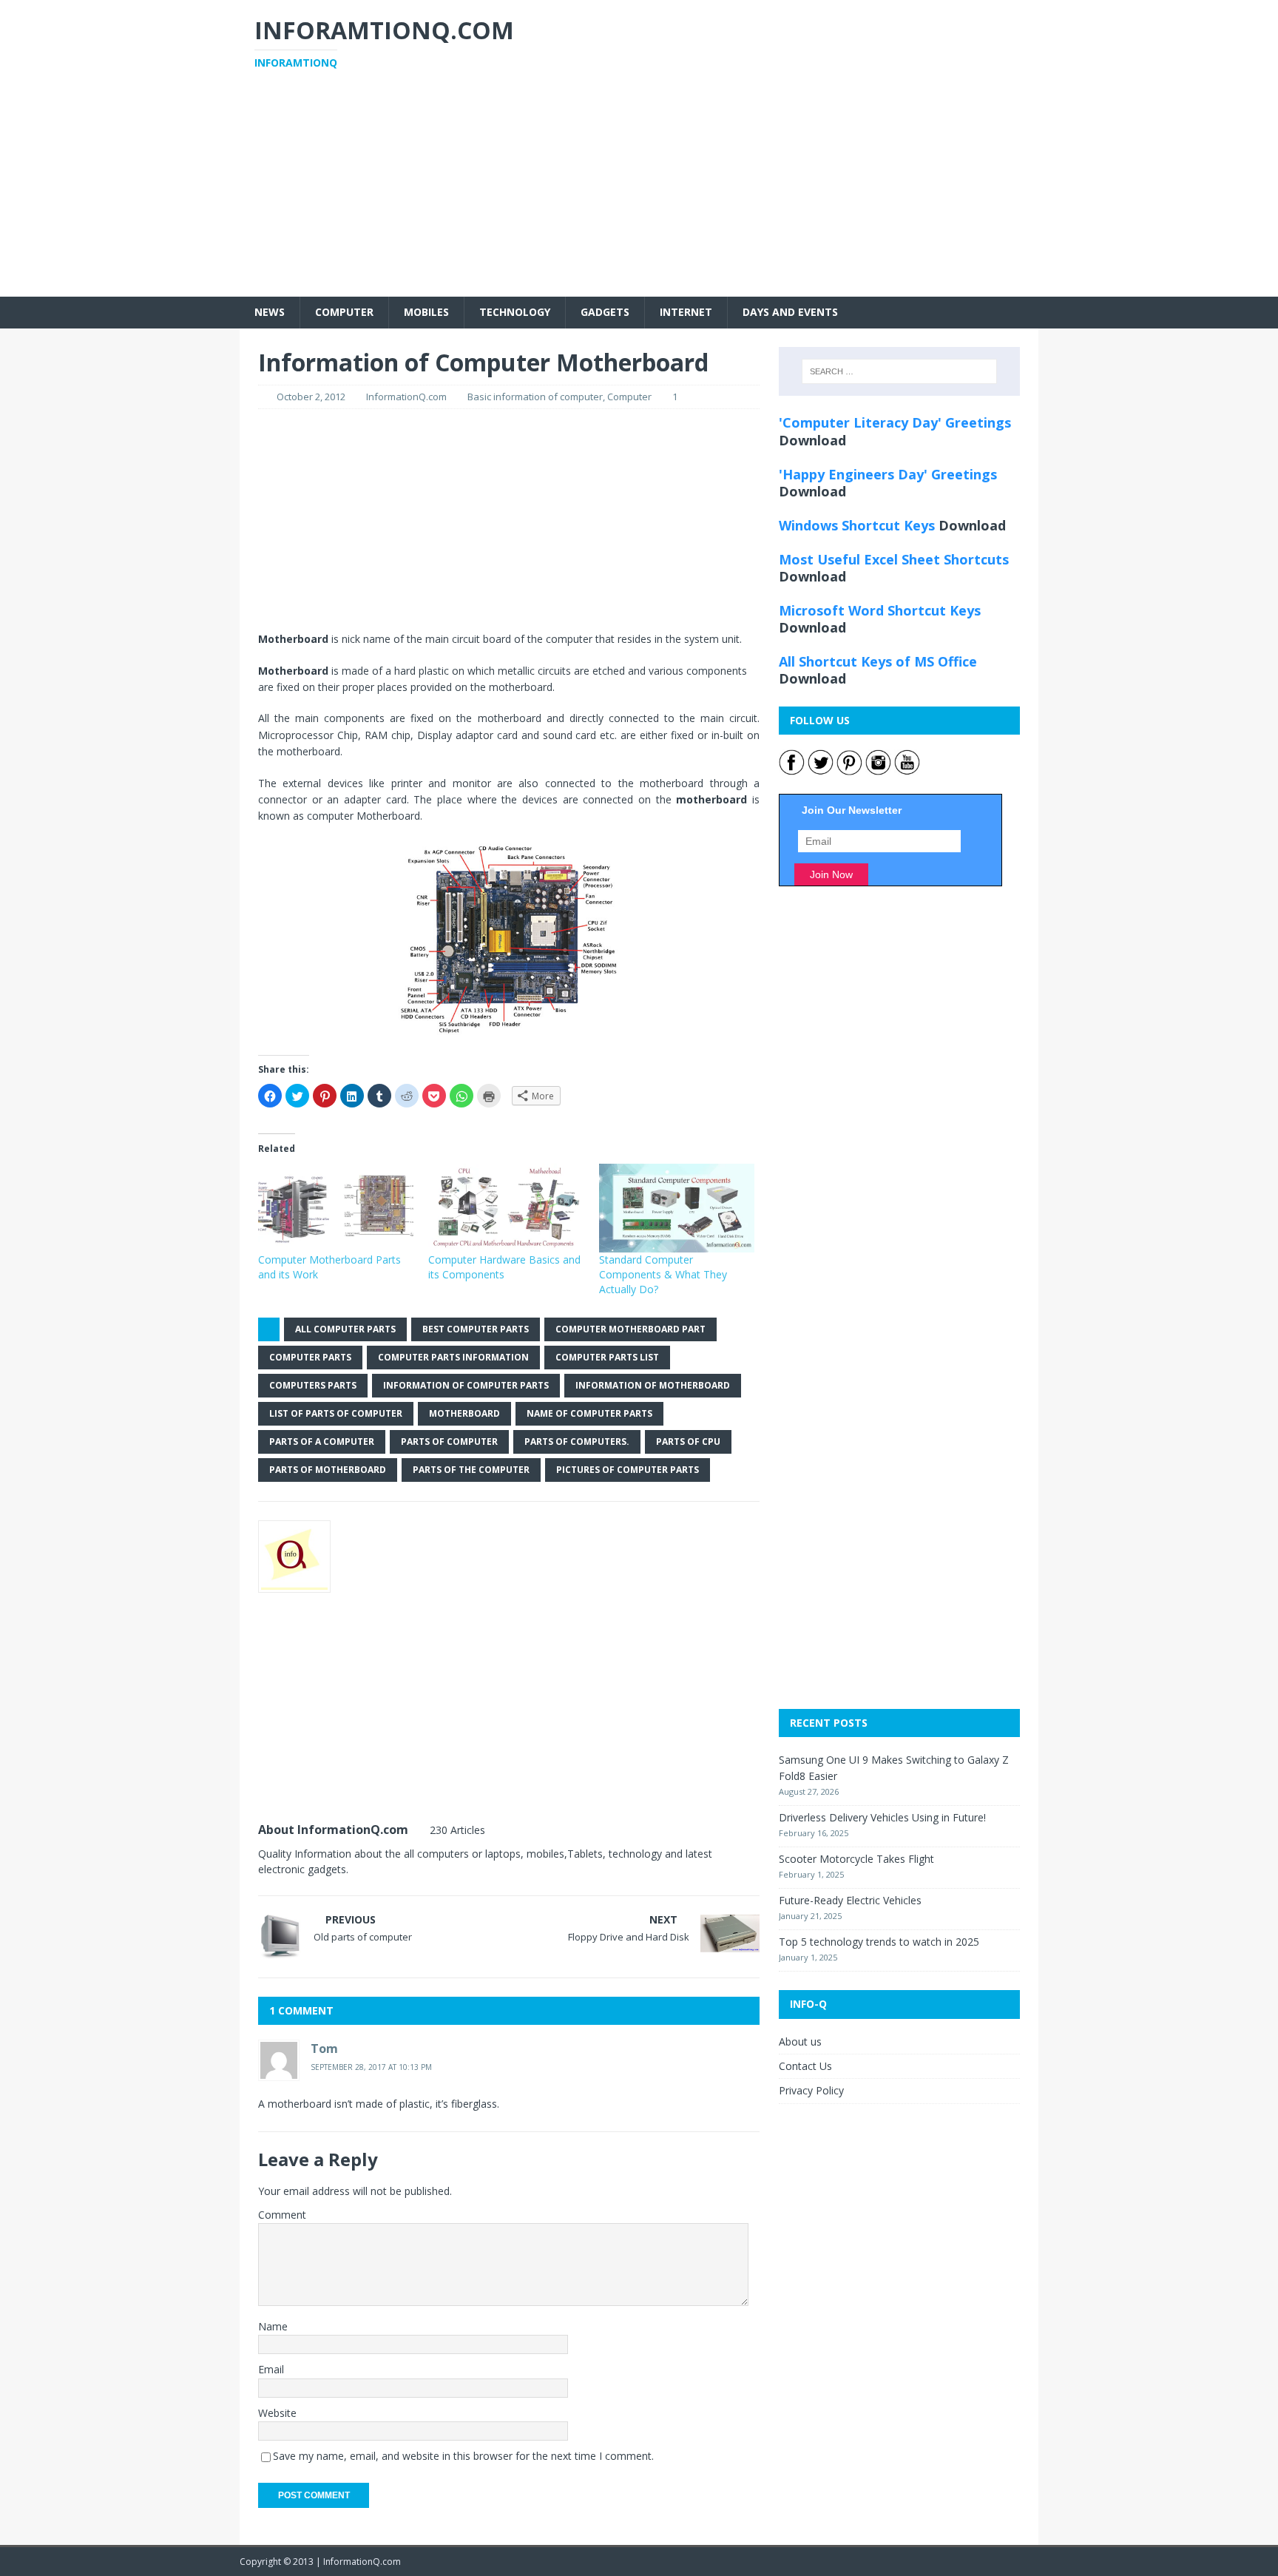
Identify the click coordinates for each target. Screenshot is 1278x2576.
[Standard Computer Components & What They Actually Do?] (677, 1208)
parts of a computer (322, 1442)
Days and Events (790, 312)
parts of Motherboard (328, 1470)
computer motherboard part (630, 1329)
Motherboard (464, 1413)
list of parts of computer (336, 1413)
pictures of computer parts (628, 1470)
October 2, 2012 (311, 397)
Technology (515, 312)
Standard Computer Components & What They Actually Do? (663, 1274)
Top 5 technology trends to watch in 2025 (879, 1942)
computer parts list (607, 1357)
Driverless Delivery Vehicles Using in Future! (882, 1817)
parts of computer (449, 1442)
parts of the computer (471, 1470)
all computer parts (345, 1329)
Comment (282, 2215)
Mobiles (426, 312)
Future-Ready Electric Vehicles (850, 1900)
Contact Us (805, 2066)
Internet (686, 312)
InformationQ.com (406, 397)
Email (271, 2369)
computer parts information (453, 1357)
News (270, 312)
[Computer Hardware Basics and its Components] (506, 1208)
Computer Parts (310, 1357)
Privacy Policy (811, 2090)
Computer (344, 312)
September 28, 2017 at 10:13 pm (371, 2067)
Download (812, 440)
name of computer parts (589, 1413)
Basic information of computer (535, 397)
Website (277, 2413)
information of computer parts (466, 1385)
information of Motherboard (653, 1385)
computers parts (313, 1385)
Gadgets (605, 312)
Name (273, 2326)
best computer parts (476, 1329)
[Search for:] (899, 371)
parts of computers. (577, 1442)
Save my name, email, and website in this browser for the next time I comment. (463, 2456)
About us (800, 2041)
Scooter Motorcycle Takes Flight (856, 1859)
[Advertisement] (639, 193)
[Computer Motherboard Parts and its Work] (336, 1208)
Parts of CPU (688, 1442)
